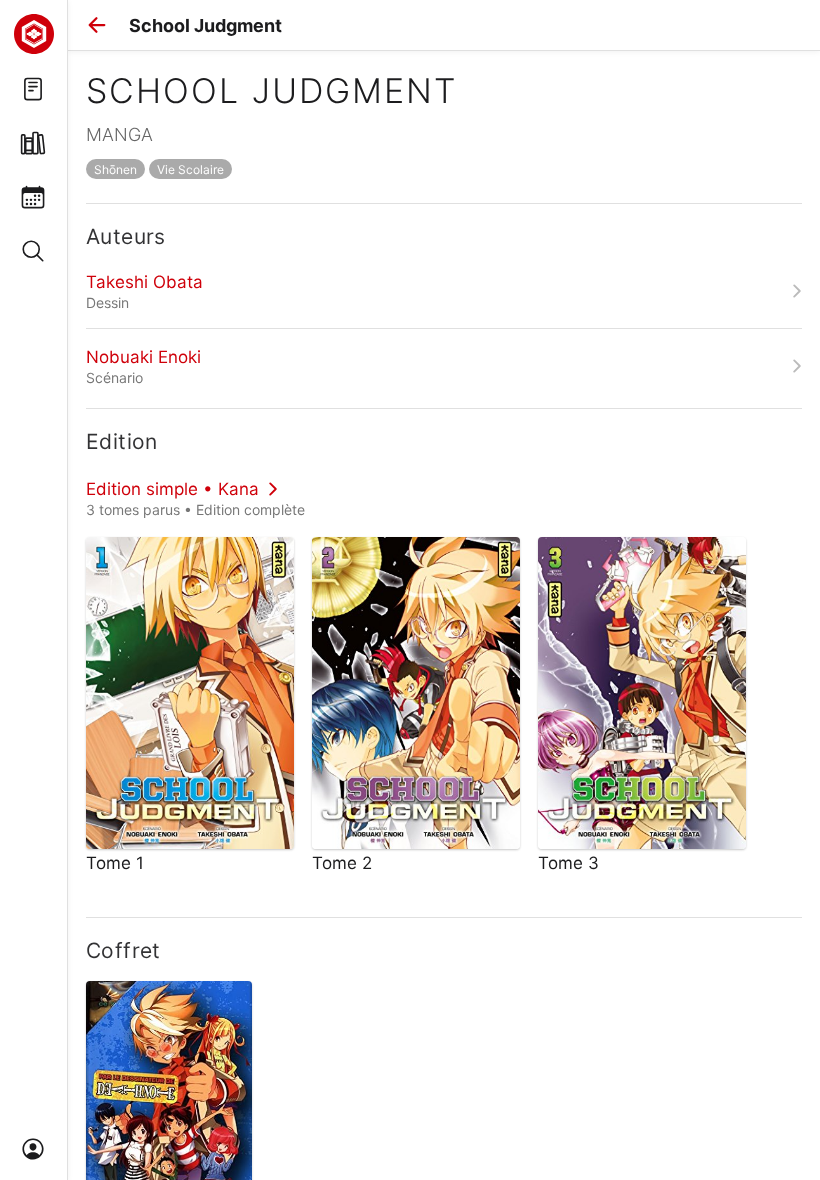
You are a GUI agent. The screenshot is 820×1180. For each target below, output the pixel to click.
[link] (444, 291)
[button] (97, 25)
